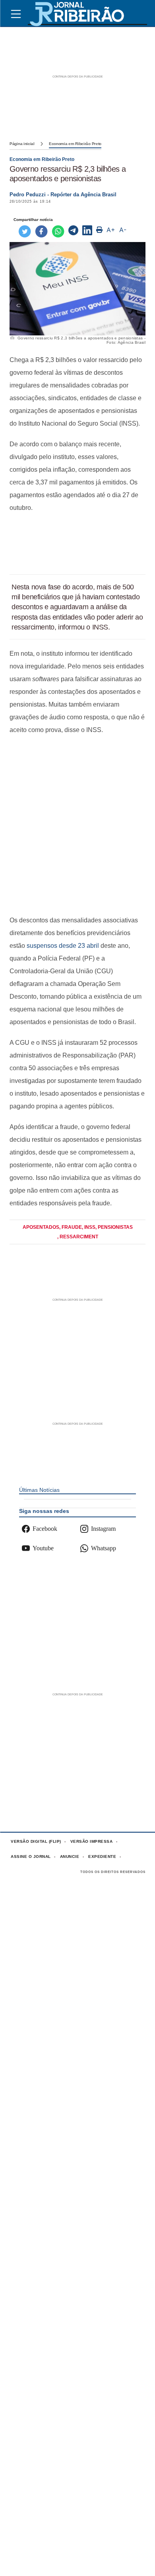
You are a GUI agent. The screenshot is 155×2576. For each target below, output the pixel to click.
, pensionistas (114, 1227)
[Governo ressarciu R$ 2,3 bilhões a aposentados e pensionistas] (73, 231)
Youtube (43, 1548)
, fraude (71, 1227)
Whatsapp (104, 1548)
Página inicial (22, 144)
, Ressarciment (78, 1237)
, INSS (89, 1227)
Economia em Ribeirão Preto (75, 144)
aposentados (41, 1227)
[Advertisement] (77, 544)
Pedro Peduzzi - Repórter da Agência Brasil (63, 195)
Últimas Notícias (39, 1490)
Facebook (45, 1529)
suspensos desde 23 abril (63, 946)
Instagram (103, 1529)
